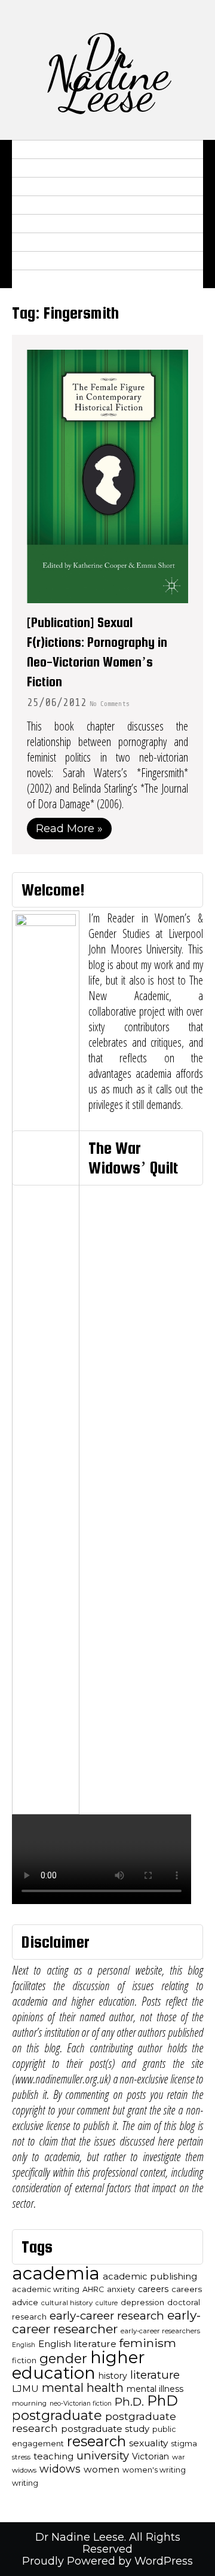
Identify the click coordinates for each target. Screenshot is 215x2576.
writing (25, 2483)
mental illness (155, 2389)
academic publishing (150, 2276)
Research (43, 187)
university (103, 2456)
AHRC (93, 2289)
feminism (148, 2343)
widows (60, 2469)
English (24, 2345)
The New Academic (67, 261)
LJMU (25, 2389)
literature (155, 2375)
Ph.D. (129, 2402)
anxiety (121, 2289)
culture (107, 2303)
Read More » (69, 829)
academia (56, 2273)
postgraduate (57, 2415)
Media (34, 205)
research (96, 2441)
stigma (184, 2444)
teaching (53, 2456)
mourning (29, 2403)
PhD (162, 2401)
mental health (83, 2388)
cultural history (67, 2303)
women (102, 2469)
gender (63, 2358)
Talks (33, 224)
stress (21, 2457)
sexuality (148, 2443)
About (34, 149)
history (113, 2376)
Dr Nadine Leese (107, 73)
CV (24, 168)
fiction (24, 2360)
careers (153, 2289)
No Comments (109, 704)
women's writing (154, 2470)
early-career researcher (106, 2322)
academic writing (46, 2289)
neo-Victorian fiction (81, 2404)
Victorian (150, 2456)
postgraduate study (105, 2429)
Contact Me (50, 279)
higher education (79, 2365)
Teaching (42, 242)
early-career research (107, 2316)
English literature (77, 2344)
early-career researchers (160, 2331)
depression (142, 2302)
